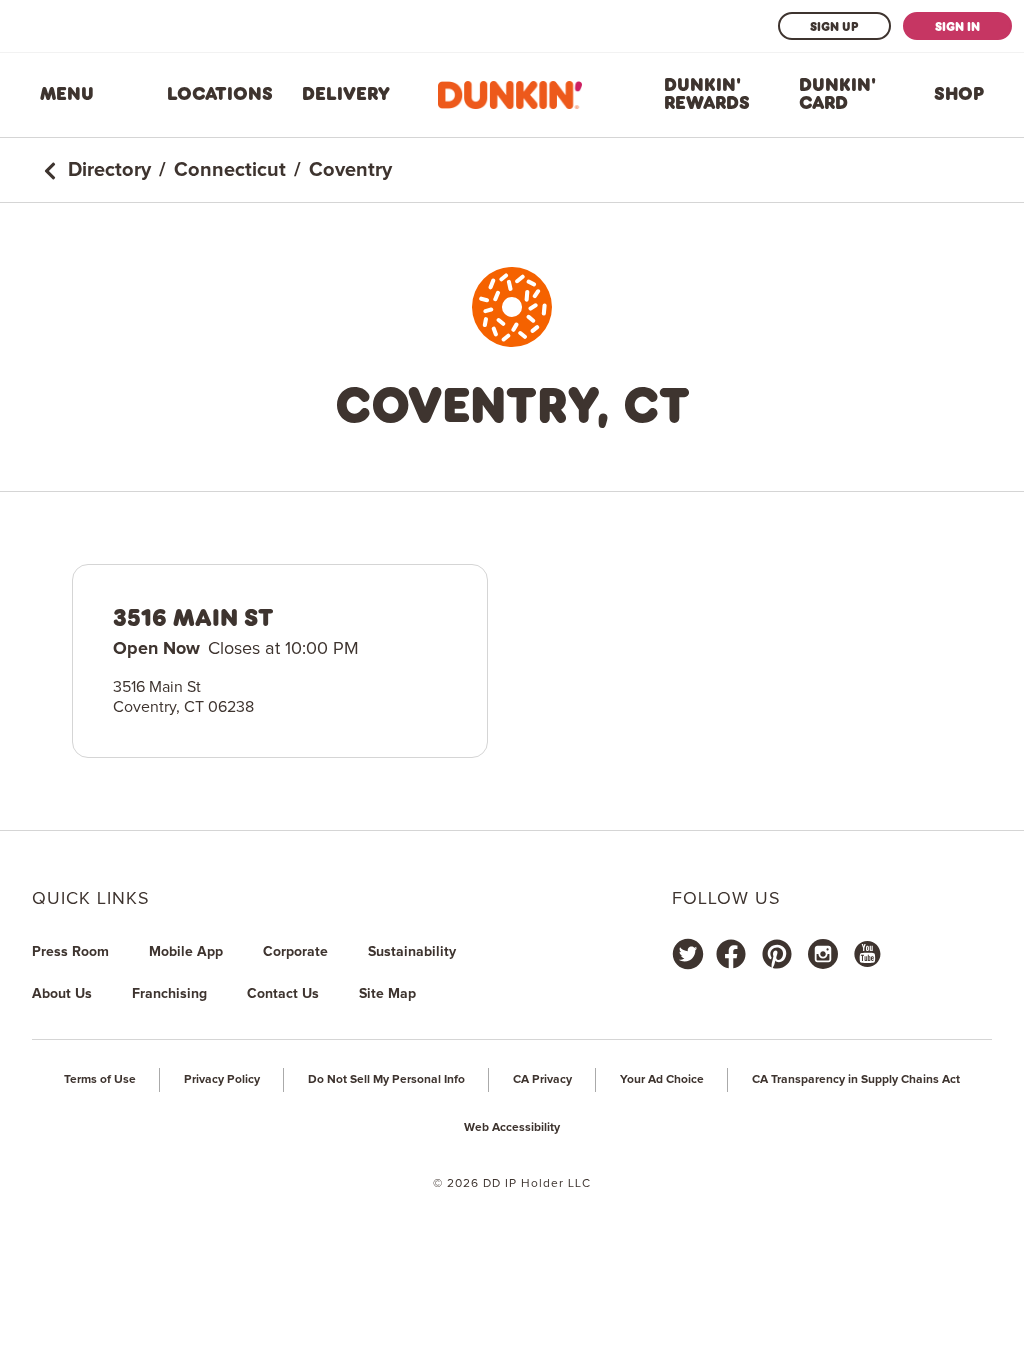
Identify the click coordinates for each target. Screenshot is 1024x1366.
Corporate (295, 952)
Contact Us (283, 994)
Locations (220, 94)
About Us (62, 994)
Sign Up (834, 26)
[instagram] (823, 954)
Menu (67, 94)
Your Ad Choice (662, 1080)
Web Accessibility (512, 1128)
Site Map (387, 994)
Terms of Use (100, 1080)
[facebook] (731, 954)
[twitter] (688, 954)
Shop (959, 94)
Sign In (957, 26)
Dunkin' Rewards (707, 94)
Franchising (169, 994)
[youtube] (866, 954)
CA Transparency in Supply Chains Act (856, 1080)
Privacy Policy (222, 1080)
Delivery (346, 94)
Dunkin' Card (837, 94)
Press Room (70, 952)
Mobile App (186, 952)
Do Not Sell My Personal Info (386, 1080)
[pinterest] (777, 954)
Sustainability (412, 952)
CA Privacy (542, 1080)
